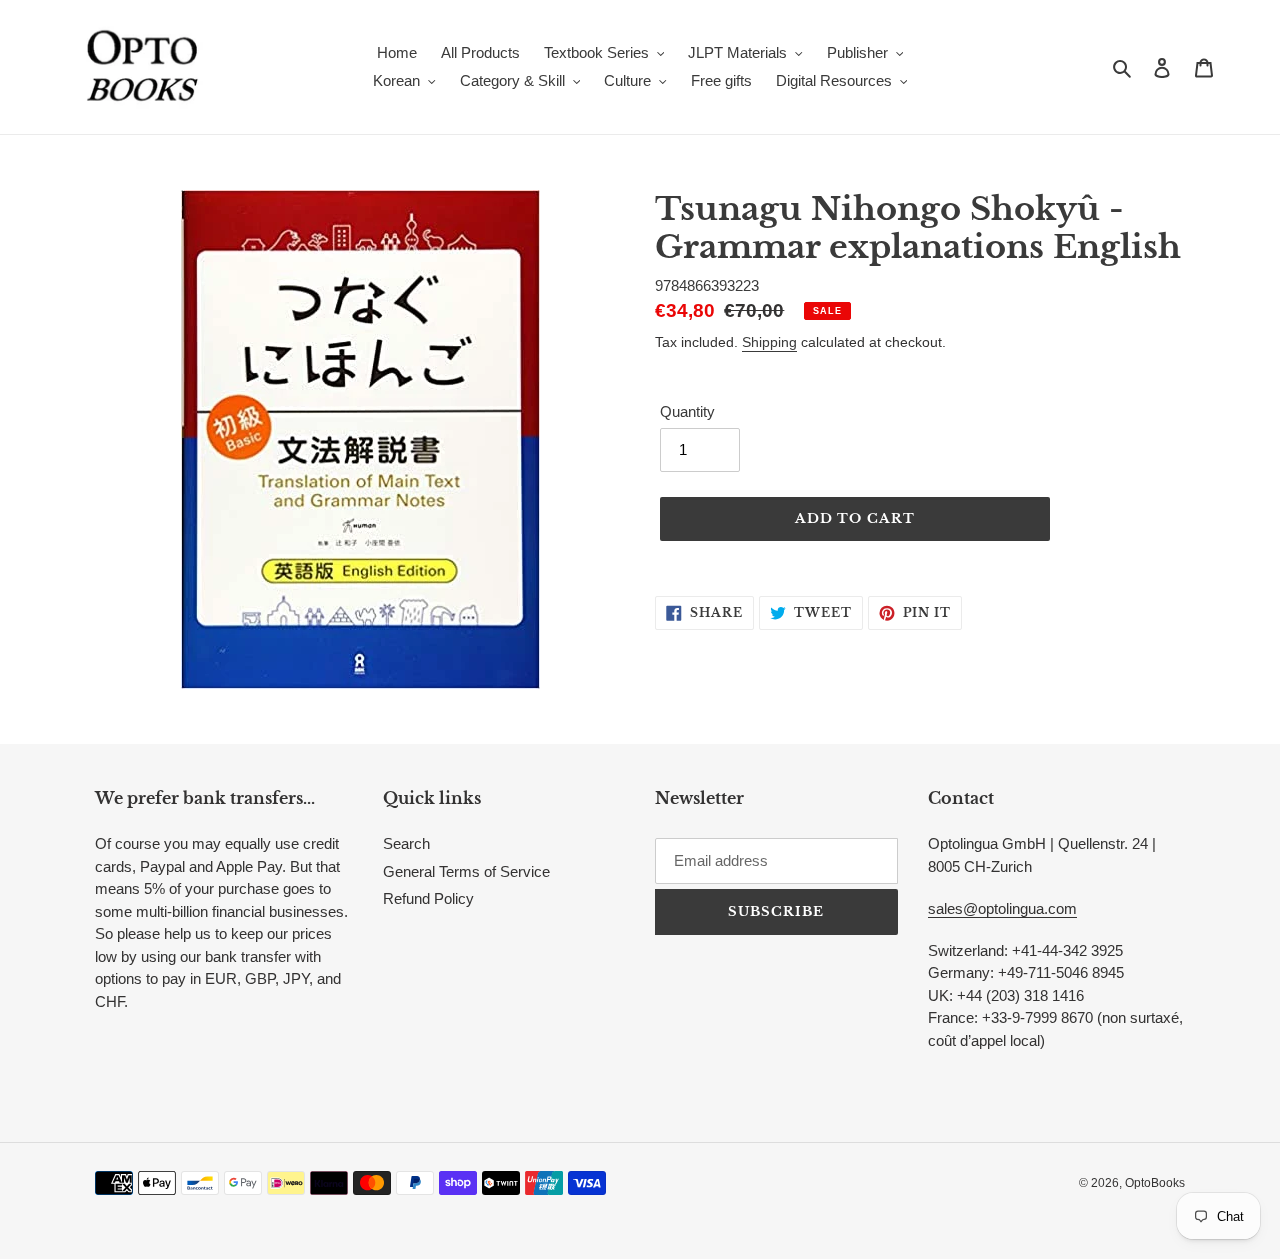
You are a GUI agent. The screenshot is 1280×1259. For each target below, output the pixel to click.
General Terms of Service (466, 871)
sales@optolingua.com (1002, 908)
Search (406, 843)
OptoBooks (1155, 1183)
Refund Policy (428, 898)
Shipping (769, 342)
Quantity (687, 411)
